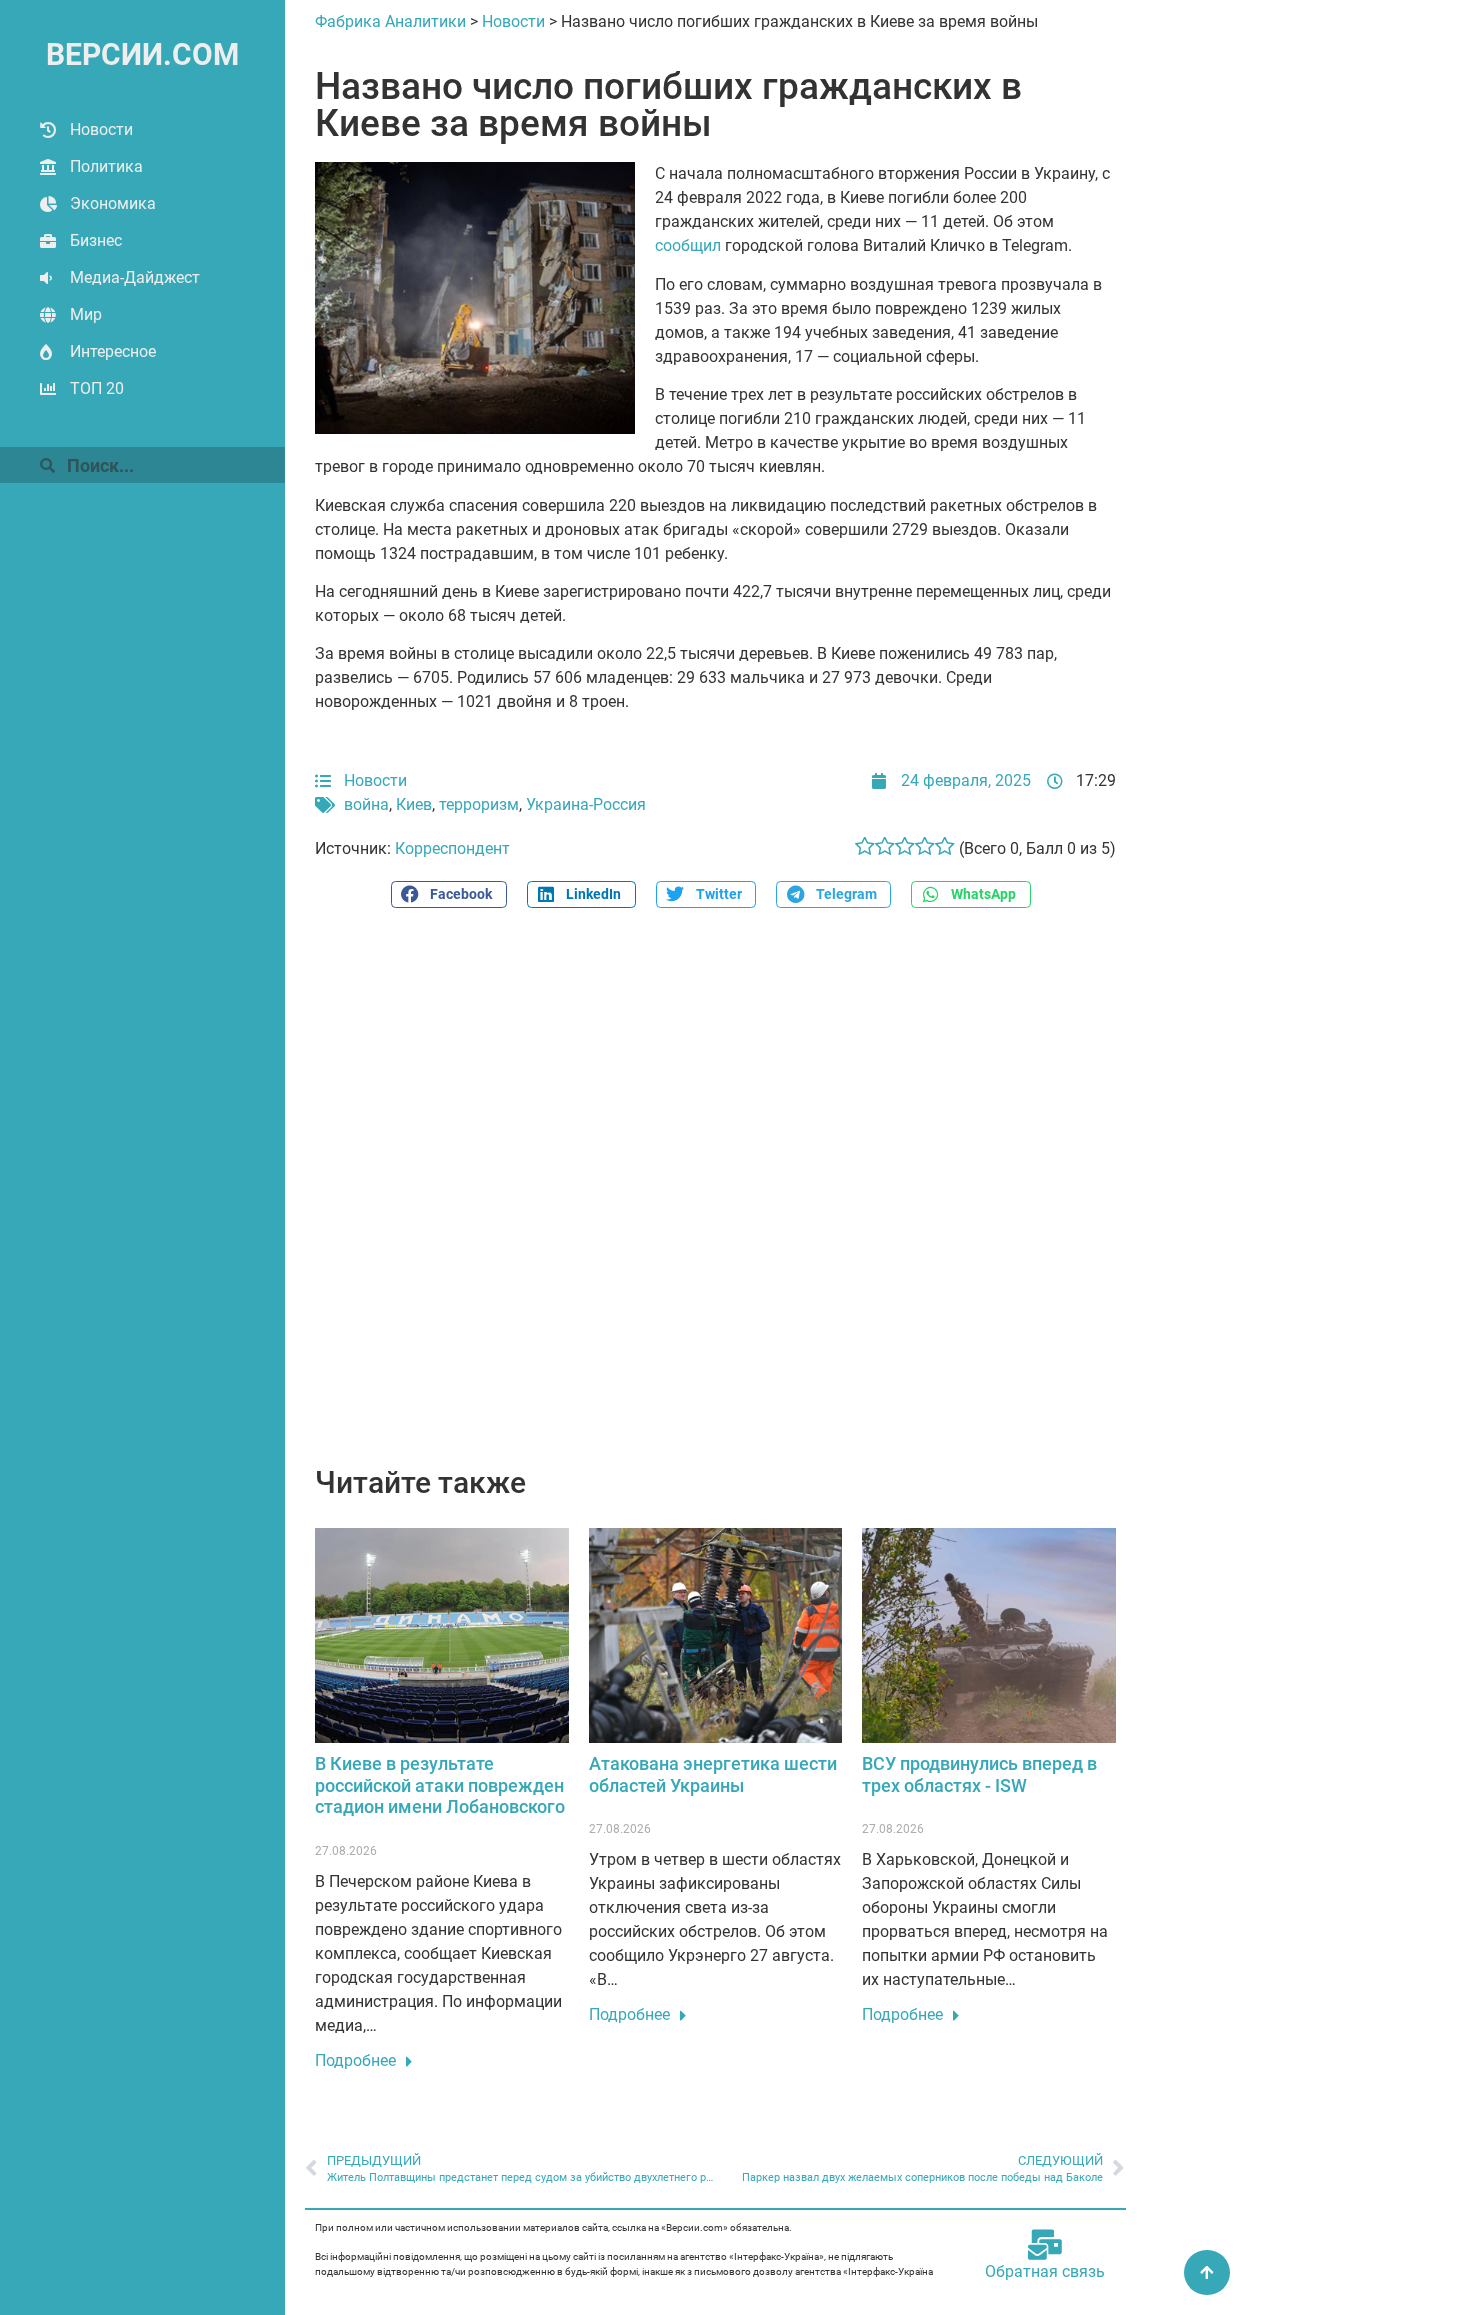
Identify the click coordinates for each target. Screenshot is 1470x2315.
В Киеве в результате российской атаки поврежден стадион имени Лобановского (440, 1785)
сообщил (688, 245)
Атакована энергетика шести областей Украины (713, 1774)
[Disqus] (715, 1198)
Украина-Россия (586, 804)
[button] (449, 894)
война (366, 804)
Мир (86, 314)
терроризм (479, 804)
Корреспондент (452, 848)
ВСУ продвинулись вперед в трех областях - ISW (979, 1774)
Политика (106, 166)
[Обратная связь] (1045, 2245)
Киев (414, 804)
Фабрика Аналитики (390, 21)
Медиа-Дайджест (135, 277)
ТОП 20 (97, 388)
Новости (101, 129)
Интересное (113, 351)
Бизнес (96, 240)
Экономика (113, 203)
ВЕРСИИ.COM (142, 54)
